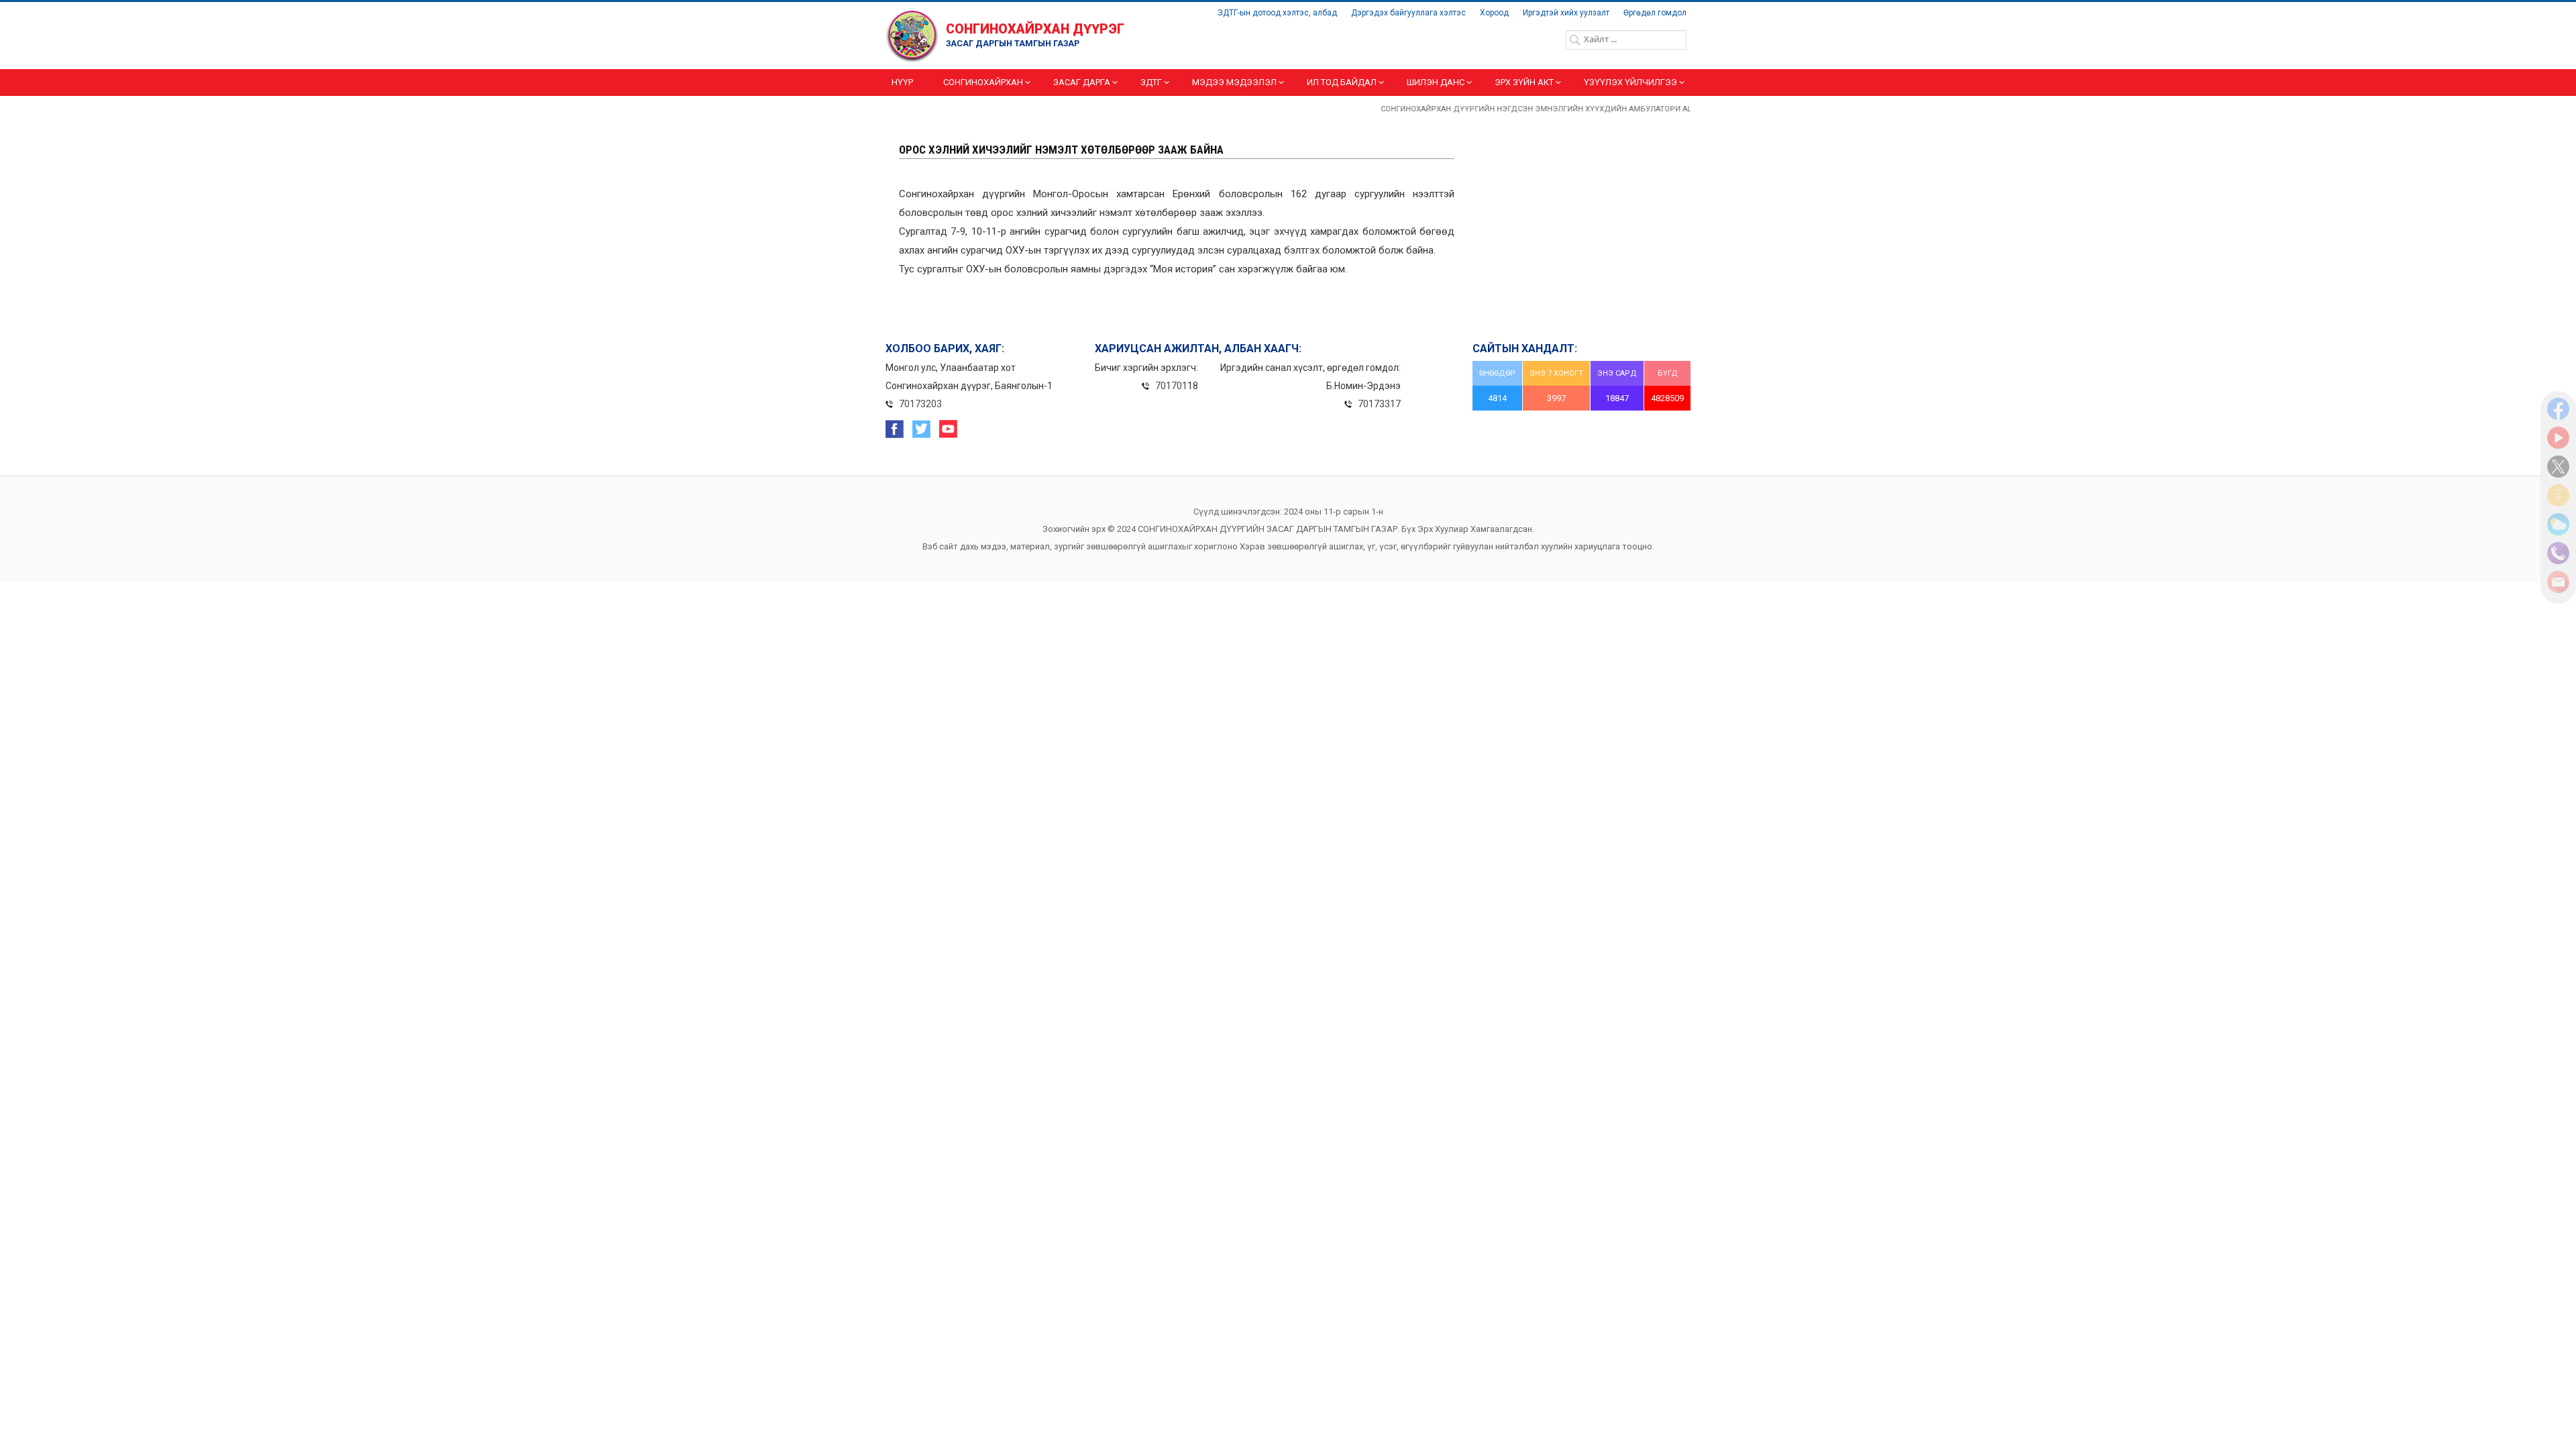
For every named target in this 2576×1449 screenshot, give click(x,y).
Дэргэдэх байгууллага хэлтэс (1408, 13)
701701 (1171, 386)
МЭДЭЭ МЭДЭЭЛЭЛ (1234, 82)
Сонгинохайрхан (983, 82)
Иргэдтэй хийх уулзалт (1566, 13)
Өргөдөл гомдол (1655, 13)
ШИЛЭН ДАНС (1436, 82)
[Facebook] (2558, 417)
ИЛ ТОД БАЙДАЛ (1342, 82)
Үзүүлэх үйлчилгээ (1630, 82)
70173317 (1379, 404)
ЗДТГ (1151, 82)
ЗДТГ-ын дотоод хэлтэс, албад (1277, 13)
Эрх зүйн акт (1524, 82)
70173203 (920, 404)
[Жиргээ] (2558, 474)
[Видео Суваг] (2558, 445)
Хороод (1494, 13)
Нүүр (902, 82)
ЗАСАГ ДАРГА (1082, 82)
